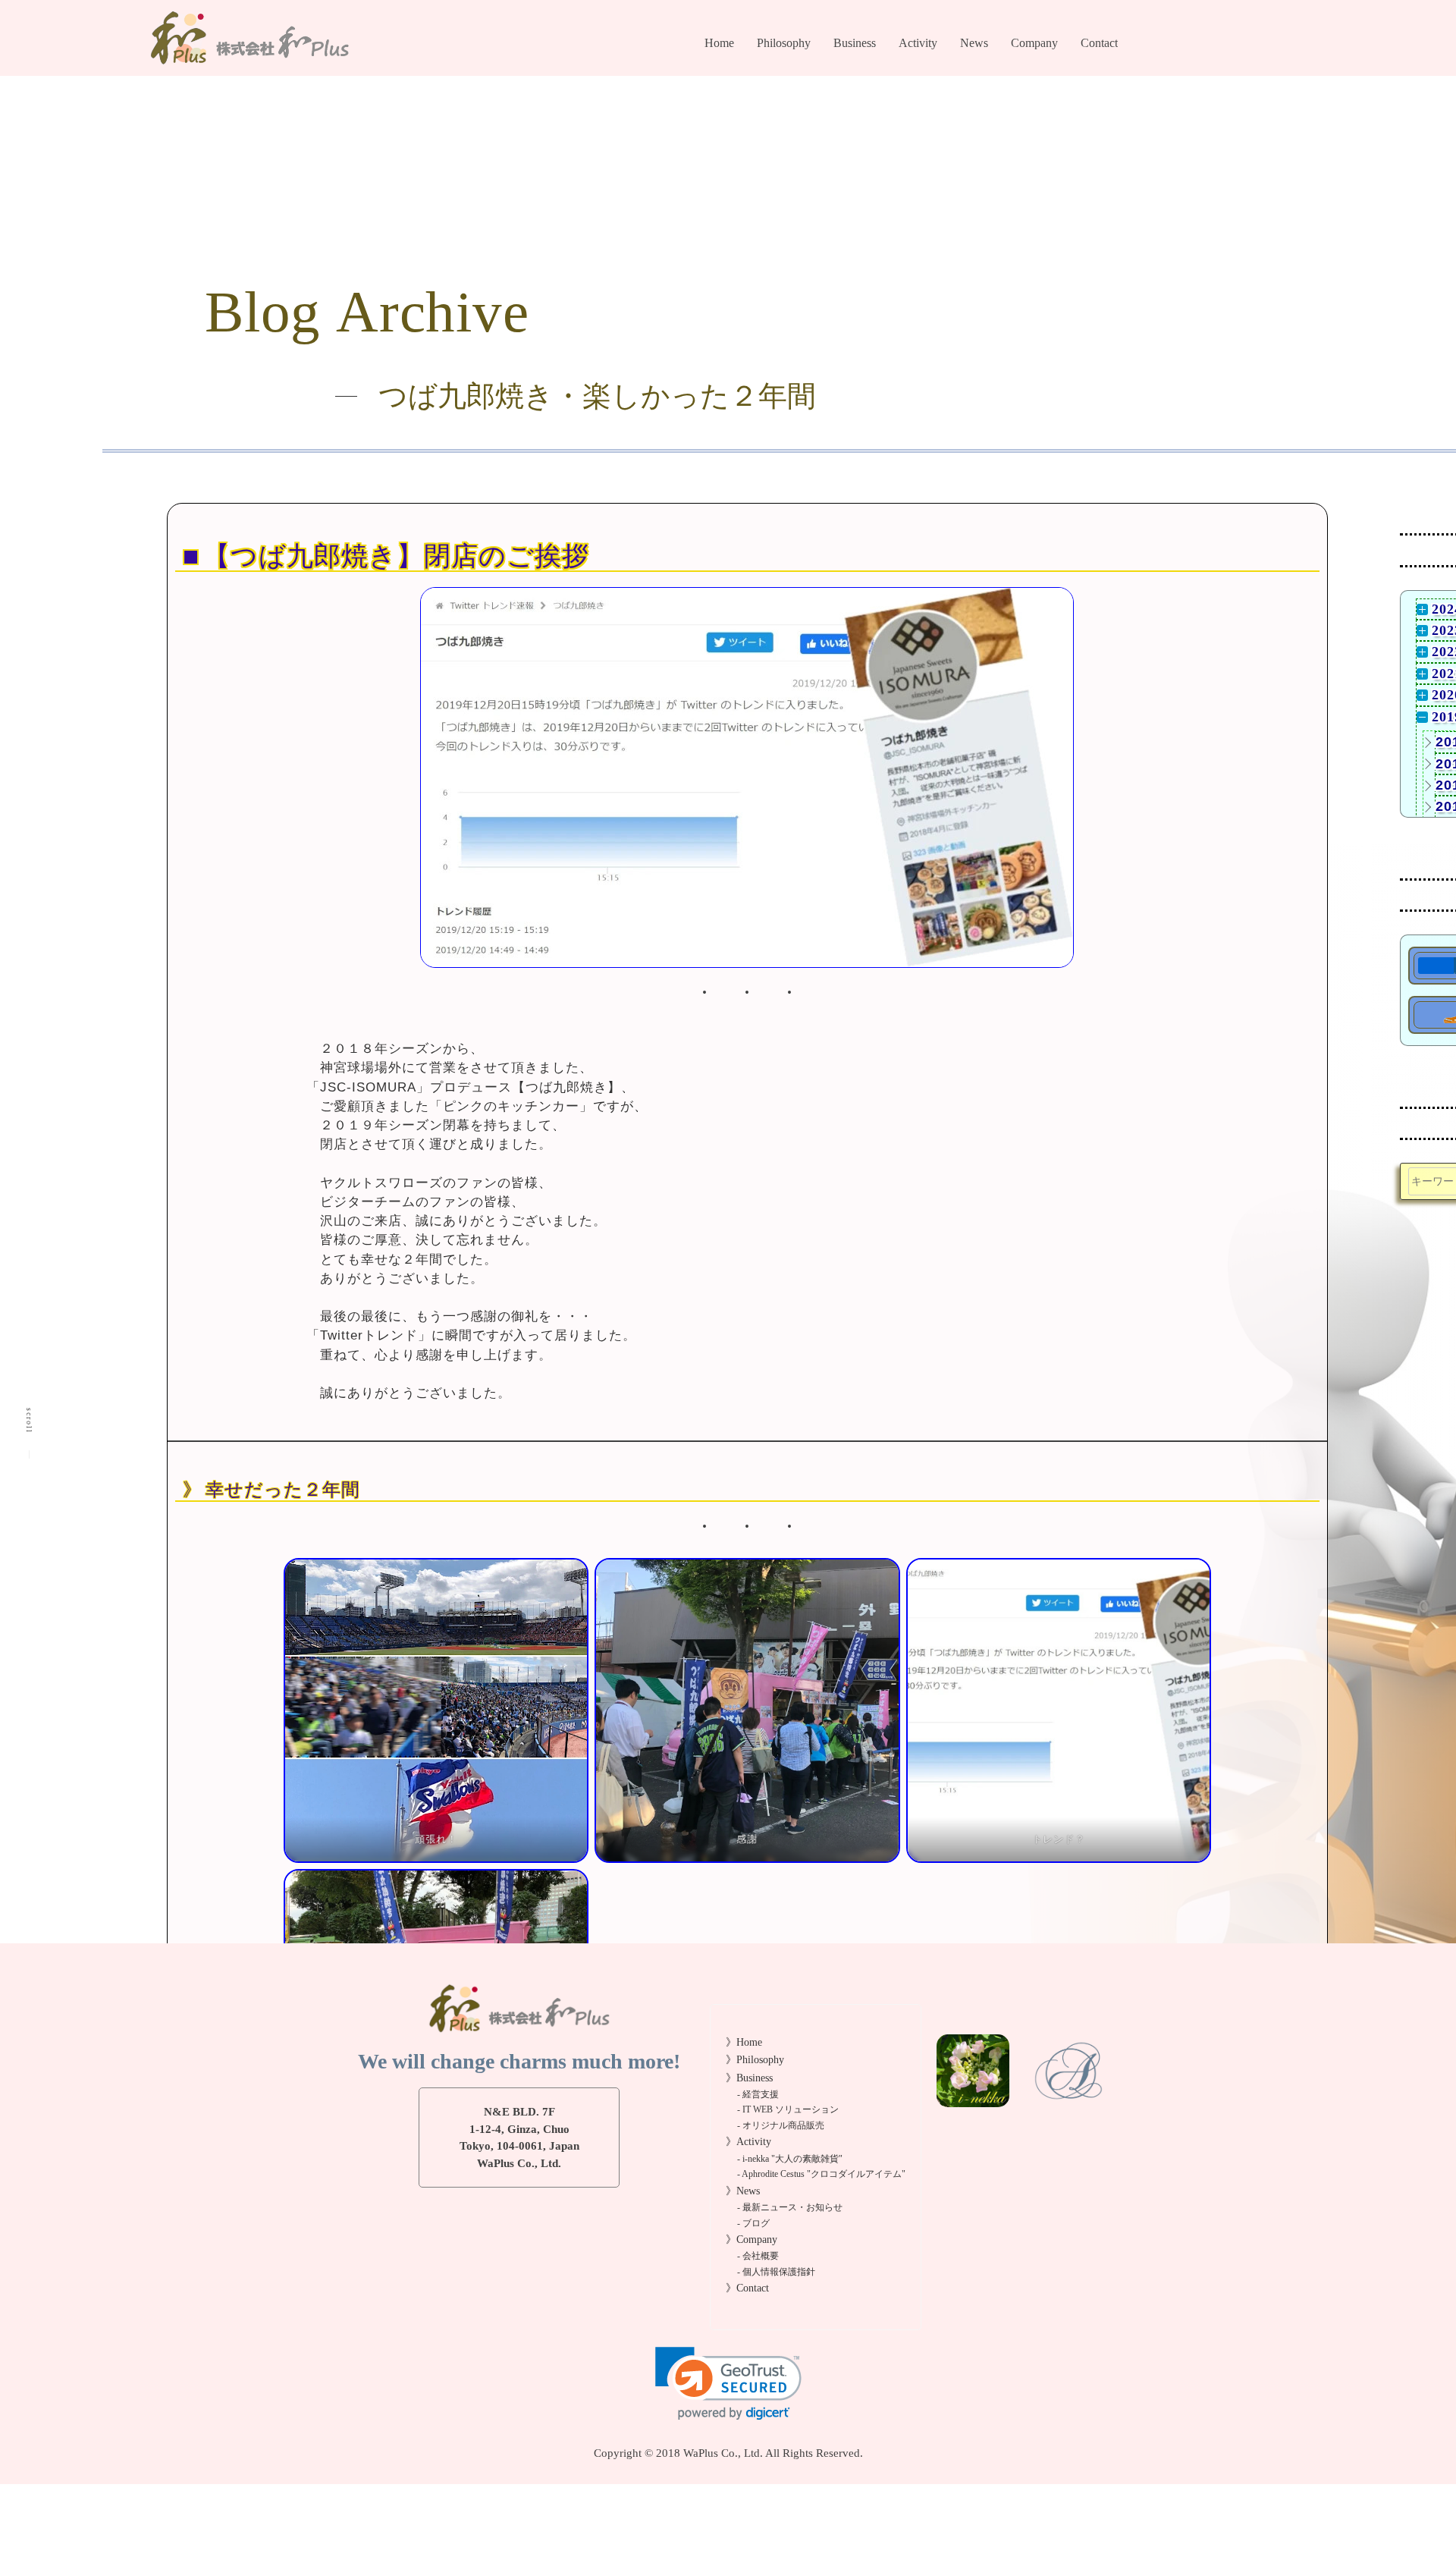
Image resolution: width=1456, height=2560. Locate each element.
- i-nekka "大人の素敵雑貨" (790, 2159)
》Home (744, 2042)
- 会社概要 (1033, 75)
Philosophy (784, 43)
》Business (749, 2078)
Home (719, 43)
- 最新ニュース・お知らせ (790, 2208)
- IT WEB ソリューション (788, 2110)
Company (1034, 43)
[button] (728, 2384)
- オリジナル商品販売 (880, 119)
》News (743, 2191)
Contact (1099, 43)
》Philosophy (755, 2060)
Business (855, 43)
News (974, 43)
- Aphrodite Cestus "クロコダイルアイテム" (821, 2174)
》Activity (748, 2142)
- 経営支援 (856, 75)
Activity (918, 43)
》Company (752, 2240)
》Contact (747, 2288)
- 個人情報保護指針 (1053, 97)
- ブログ (977, 97)
